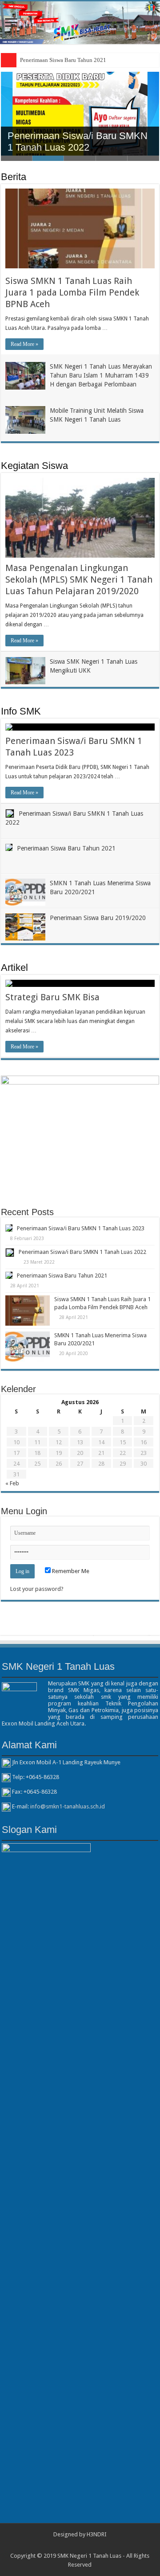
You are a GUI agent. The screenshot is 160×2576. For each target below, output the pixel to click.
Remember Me (70, 1571)
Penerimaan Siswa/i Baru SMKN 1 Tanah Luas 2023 (81, 1228)
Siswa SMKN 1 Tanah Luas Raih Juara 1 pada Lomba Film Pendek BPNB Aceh (72, 292)
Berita (14, 177)
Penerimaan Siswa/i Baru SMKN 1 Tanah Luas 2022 (78, 142)
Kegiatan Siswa (34, 466)
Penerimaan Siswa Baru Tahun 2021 (63, 60)
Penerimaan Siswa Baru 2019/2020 (98, 918)
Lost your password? (37, 1589)
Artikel (14, 968)
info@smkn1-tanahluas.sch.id (68, 1807)
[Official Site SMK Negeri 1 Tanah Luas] (80, 23)
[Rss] (80, 2545)
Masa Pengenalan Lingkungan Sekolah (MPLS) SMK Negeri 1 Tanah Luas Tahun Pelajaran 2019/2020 (79, 579)
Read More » (24, 344)
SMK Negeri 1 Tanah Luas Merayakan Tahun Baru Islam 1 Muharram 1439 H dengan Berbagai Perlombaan (101, 375)
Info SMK (21, 711)
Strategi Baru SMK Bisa (52, 997)
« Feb (12, 1483)
